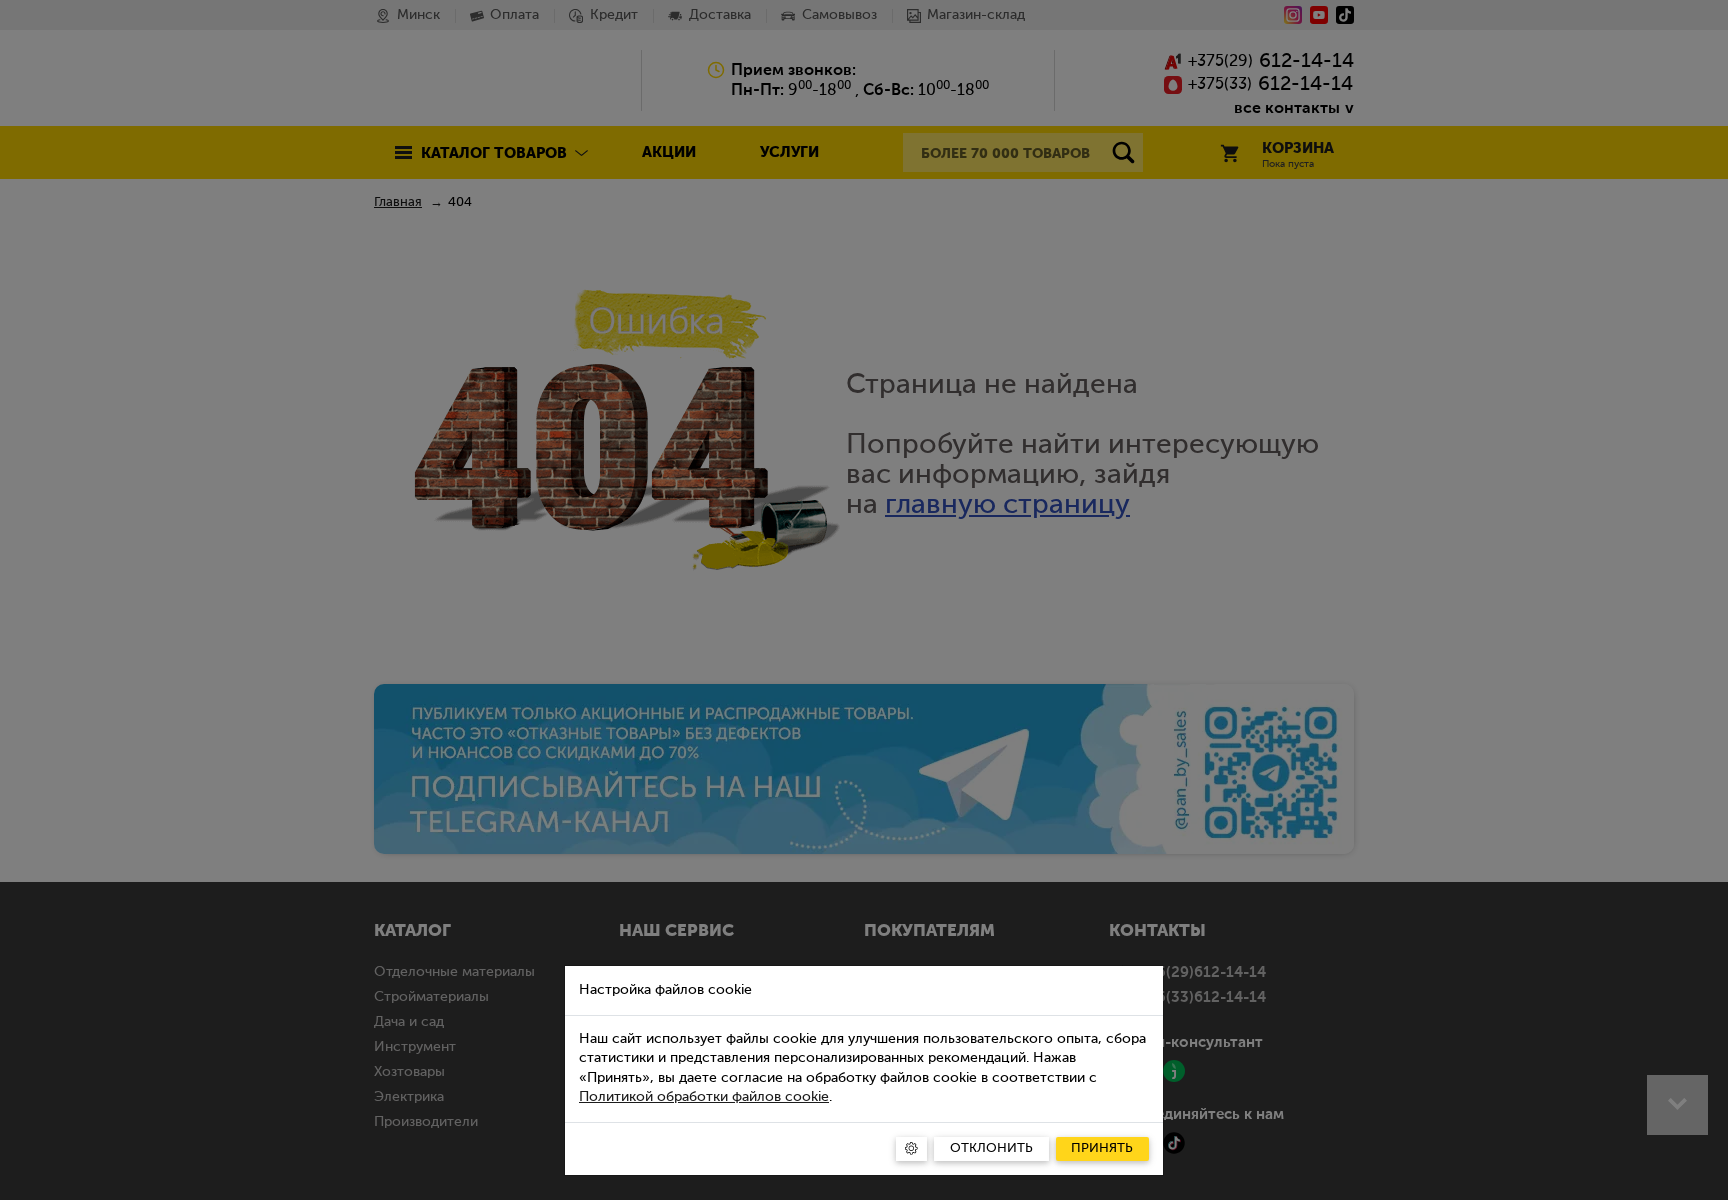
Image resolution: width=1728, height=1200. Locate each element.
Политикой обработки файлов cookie (704, 1097)
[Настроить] (911, 1149)
